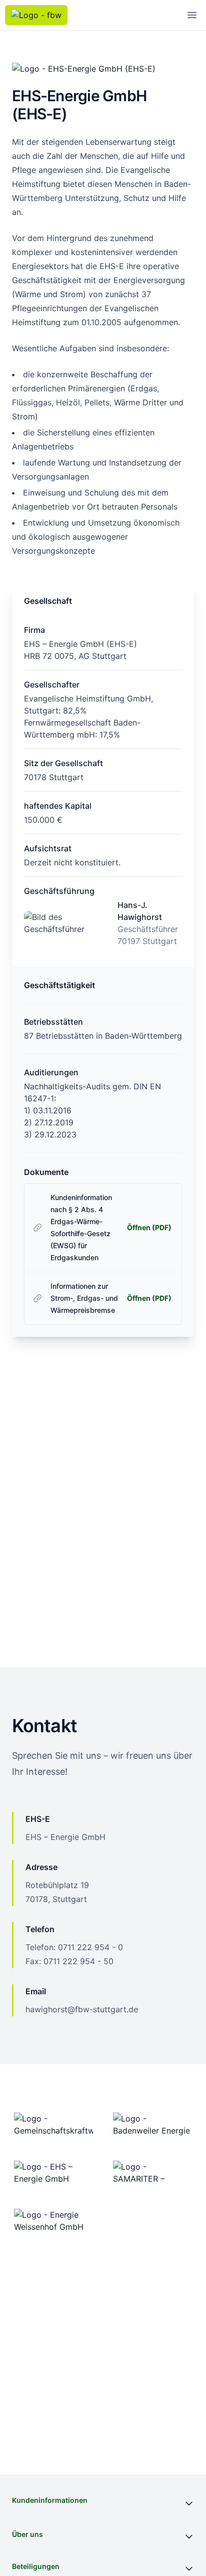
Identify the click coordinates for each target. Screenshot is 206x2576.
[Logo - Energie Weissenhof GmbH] (53, 2221)
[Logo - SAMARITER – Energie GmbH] (152, 2173)
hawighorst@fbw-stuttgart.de (82, 2009)
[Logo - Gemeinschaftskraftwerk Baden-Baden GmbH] (53, 2125)
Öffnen (149, 1227)
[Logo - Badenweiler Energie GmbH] (152, 2125)
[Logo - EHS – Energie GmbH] (53, 2173)
